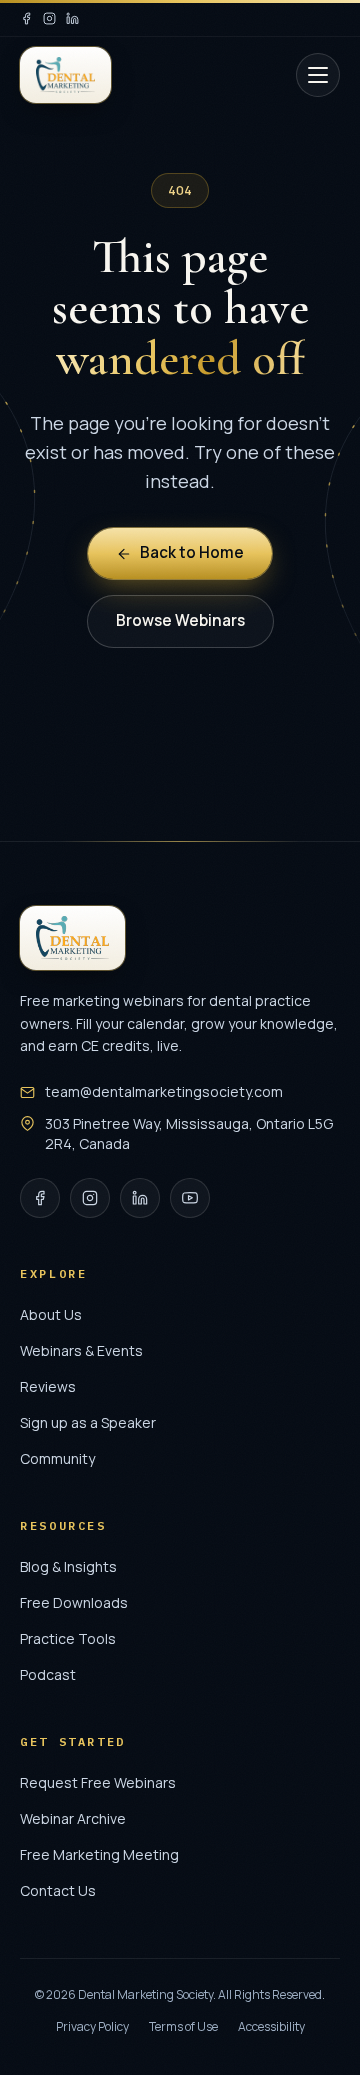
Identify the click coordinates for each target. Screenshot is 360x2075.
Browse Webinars (180, 620)
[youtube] (190, 1198)
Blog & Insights (68, 1566)
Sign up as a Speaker (88, 1422)
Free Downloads (74, 1602)
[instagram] (49, 18)
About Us (51, 1314)
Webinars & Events (81, 1350)
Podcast (48, 1674)
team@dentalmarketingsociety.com (164, 1091)
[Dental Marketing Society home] (65, 75)
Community (57, 1458)
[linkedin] (72, 18)
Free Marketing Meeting (99, 1854)
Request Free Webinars (98, 1782)
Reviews (48, 1386)
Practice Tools (68, 1638)
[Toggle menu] (318, 75)
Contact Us (58, 1890)
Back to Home (192, 552)
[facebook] (26, 18)
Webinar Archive (73, 1818)
